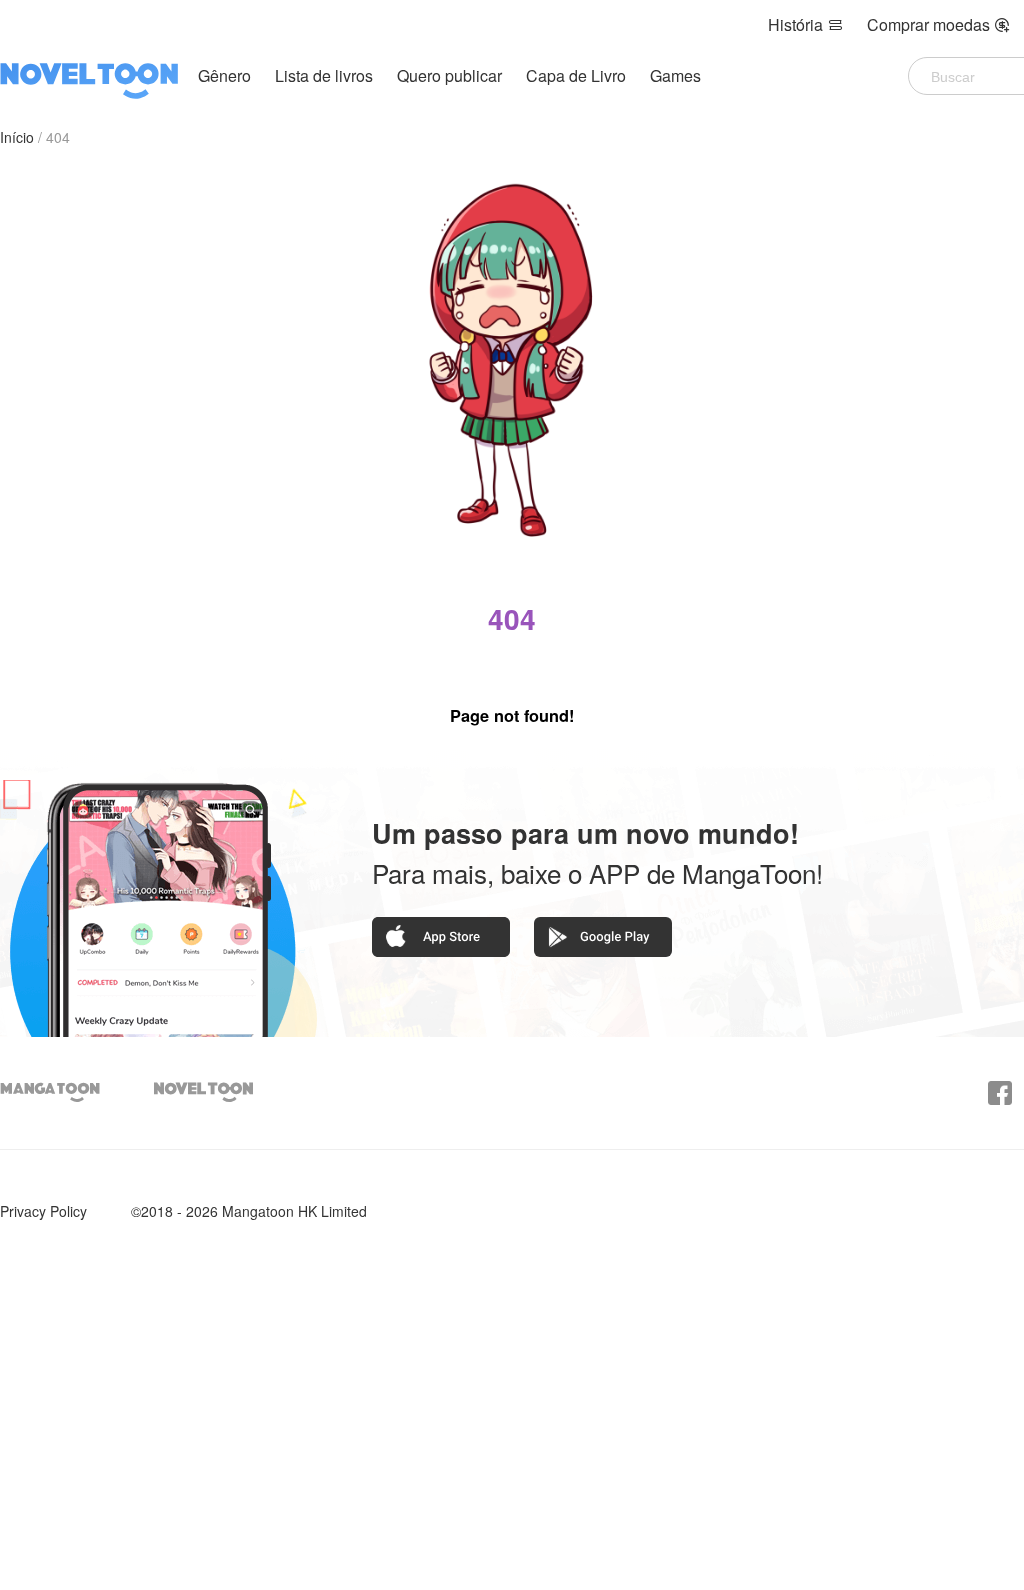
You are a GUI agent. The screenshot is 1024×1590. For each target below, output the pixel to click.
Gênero (224, 75)
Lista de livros (324, 75)
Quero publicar (451, 75)
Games (675, 75)
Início (17, 137)
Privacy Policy (43, 1211)
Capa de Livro (578, 75)
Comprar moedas (938, 24)
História (805, 24)
